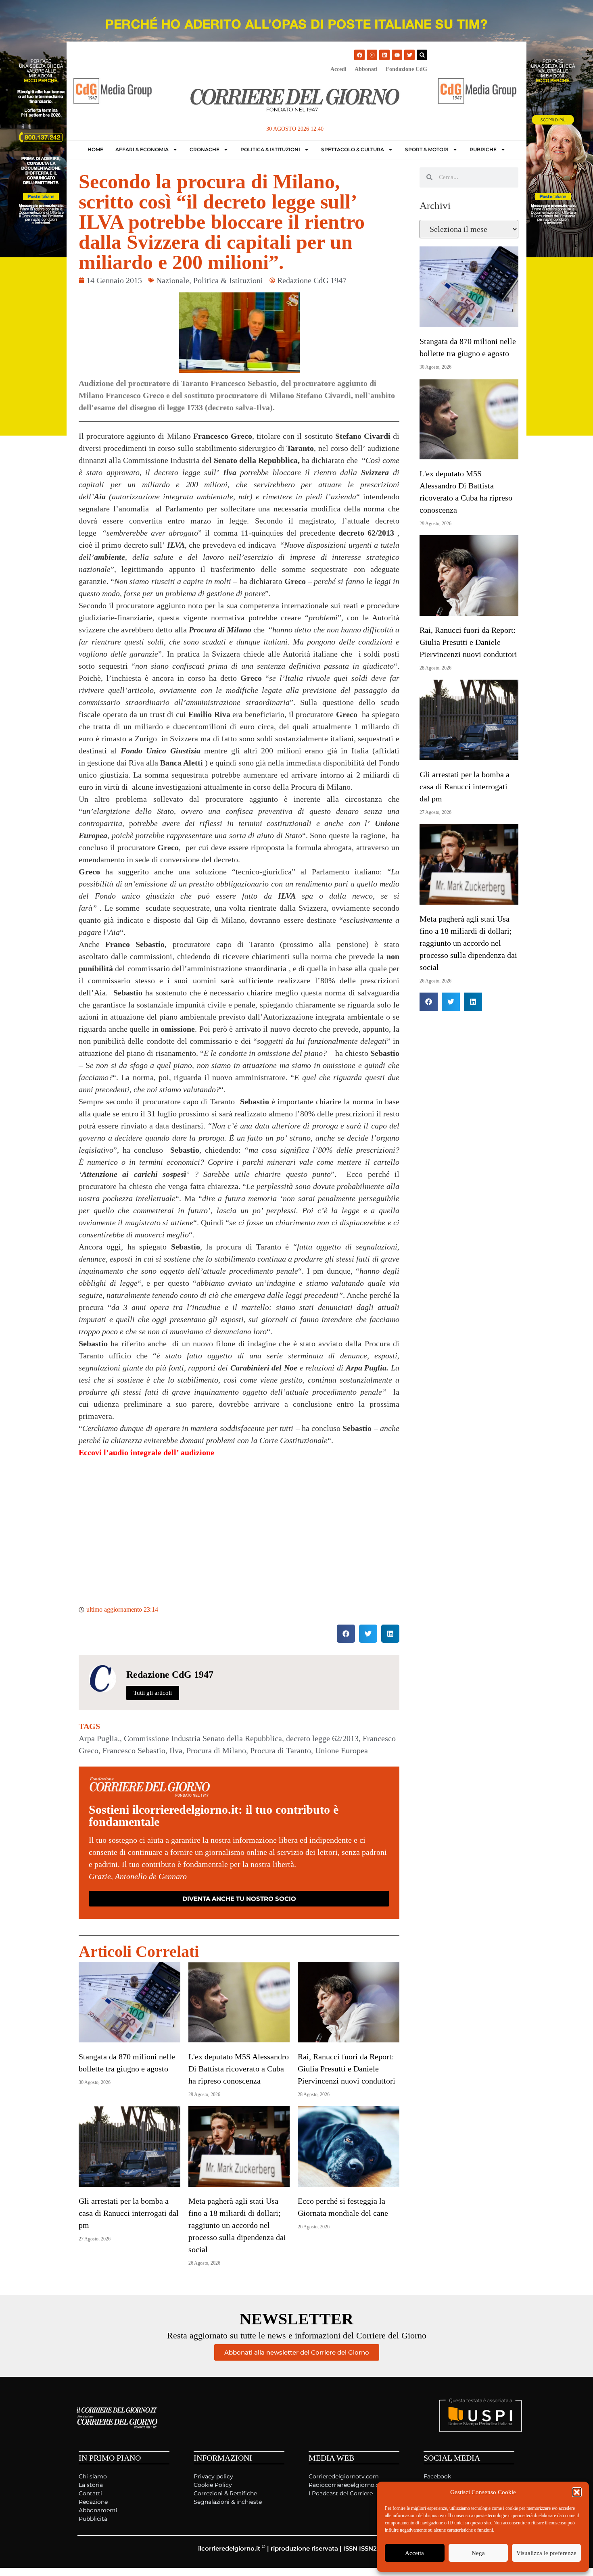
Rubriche (483, 149)
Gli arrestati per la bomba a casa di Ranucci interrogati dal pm (129, 2213)
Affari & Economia (142, 149)
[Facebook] (359, 55)
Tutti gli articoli (153, 1693)
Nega (478, 2553)
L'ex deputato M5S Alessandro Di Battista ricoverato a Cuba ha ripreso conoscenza (239, 2069)
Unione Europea (341, 1750)
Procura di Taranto (281, 1750)
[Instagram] (372, 55)
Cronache (205, 149)
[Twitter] (409, 55)
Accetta (414, 2553)
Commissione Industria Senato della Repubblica (203, 1738)
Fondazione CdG (406, 69)
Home (95, 149)
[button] (577, 2492)
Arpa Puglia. (99, 1738)
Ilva (176, 1750)
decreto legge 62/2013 (322, 1738)
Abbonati (366, 69)
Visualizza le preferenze (546, 2553)
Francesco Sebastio (134, 1750)
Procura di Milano (216, 1750)
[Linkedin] (384, 55)
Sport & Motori (427, 149)
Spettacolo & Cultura (353, 149)
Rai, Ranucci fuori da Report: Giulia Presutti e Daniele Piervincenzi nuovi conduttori (347, 2069)
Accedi (338, 69)
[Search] (422, 55)
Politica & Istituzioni (270, 149)
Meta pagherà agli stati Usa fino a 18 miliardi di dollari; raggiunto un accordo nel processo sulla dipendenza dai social (237, 2225)
